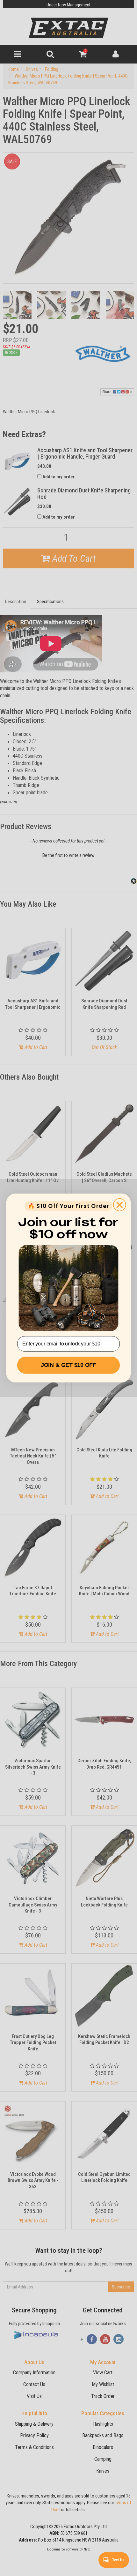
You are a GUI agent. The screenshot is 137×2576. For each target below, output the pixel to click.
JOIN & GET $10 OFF (68, 1365)
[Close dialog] (120, 1205)
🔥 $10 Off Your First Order (68, 1206)
